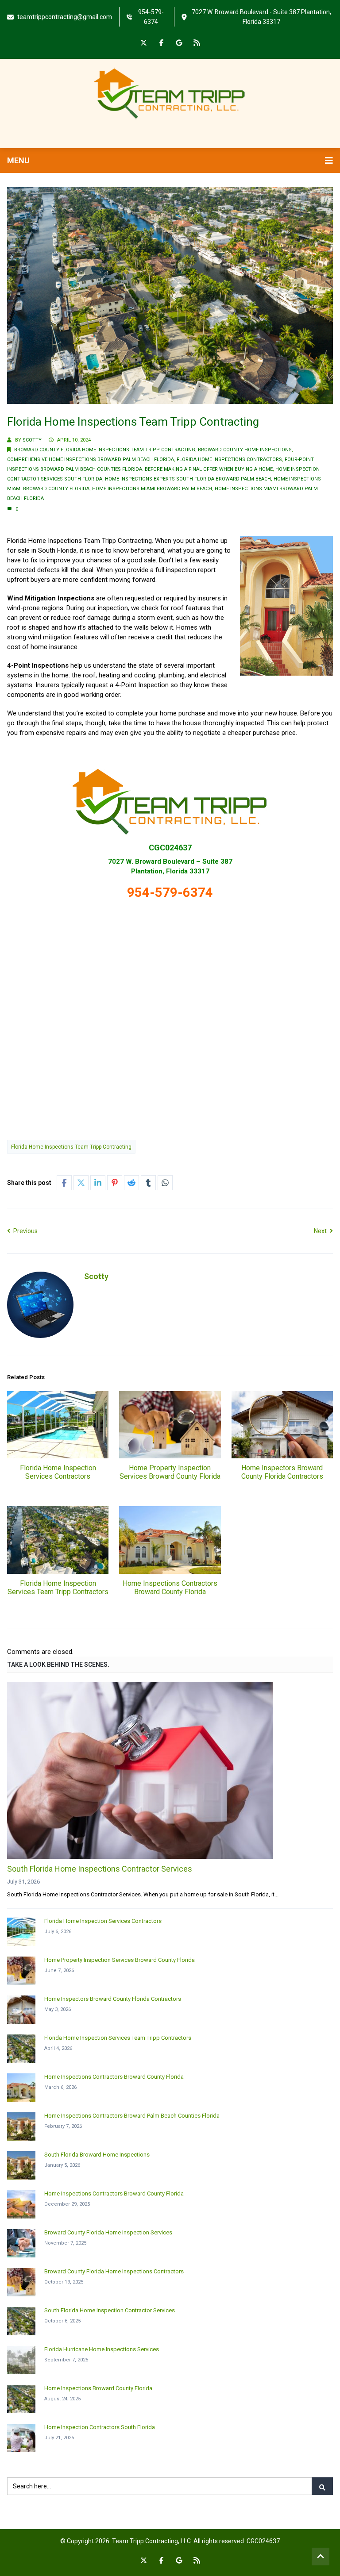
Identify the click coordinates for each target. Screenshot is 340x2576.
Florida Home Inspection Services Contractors (58, 1472)
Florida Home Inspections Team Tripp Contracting (71, 1147)
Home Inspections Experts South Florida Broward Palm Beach (188, 479)
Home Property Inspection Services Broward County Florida (170, 1472)
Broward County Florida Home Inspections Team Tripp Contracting (105, 450)
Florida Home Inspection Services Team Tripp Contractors (58, 1588)
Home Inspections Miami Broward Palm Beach (152, 489)
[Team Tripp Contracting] (170, 93)
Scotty (32, 440)
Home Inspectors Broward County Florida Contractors (282, 1472)
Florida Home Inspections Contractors (229, 459)
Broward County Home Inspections (245, 450)
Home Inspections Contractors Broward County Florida (170, 1588)
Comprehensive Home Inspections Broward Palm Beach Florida (91, 459)
